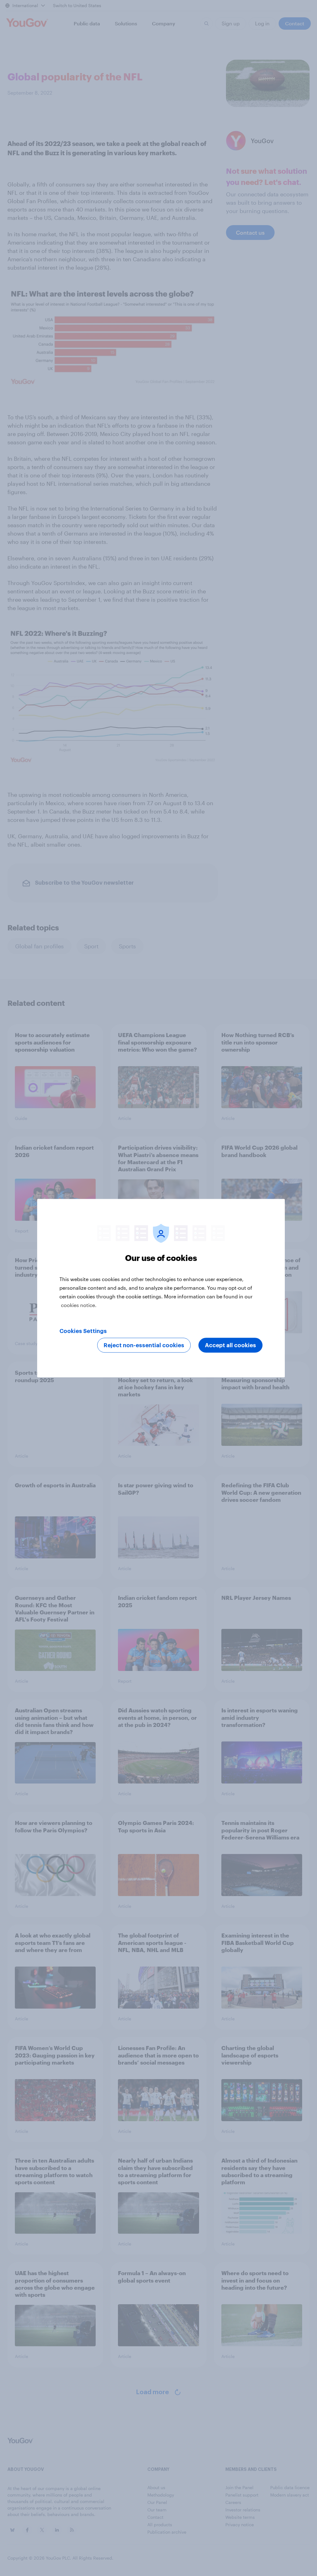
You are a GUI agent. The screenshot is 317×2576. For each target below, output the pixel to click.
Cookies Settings (83, 1331)
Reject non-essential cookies (144, 1345)
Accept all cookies (230, 1345)
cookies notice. (79, 1305)
